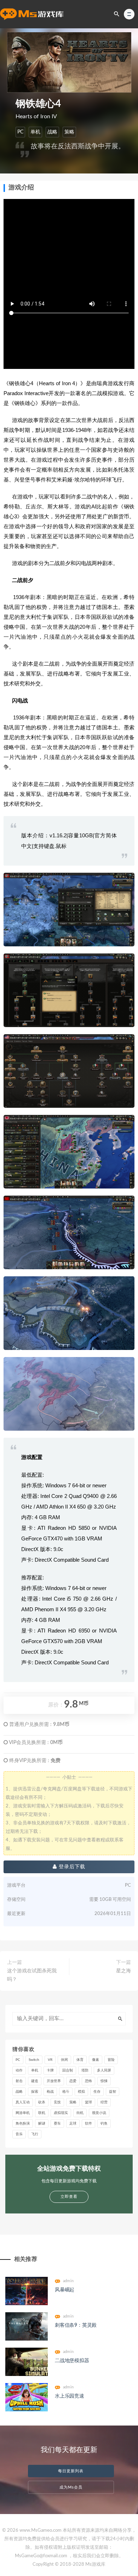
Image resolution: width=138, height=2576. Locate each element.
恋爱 (73, 2081)
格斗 (66, 2092)
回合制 (68, 2070)
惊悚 (104, 2081)
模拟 (81, 2092)
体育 (80, 2060)
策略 (69, 132)
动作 (19, 2070)
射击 (19, 2081)
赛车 (57, 2124)
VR (50, 2060)
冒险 (111, 2060)
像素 (96, 2060)
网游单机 (23, 2113)
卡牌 (50, 2070)
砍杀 (42, 2102)
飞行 (35, 2134)
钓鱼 (104, 2124)
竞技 (57, 2102)
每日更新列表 (71, 2471)
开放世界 (54, 2081)
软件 (88, 2124)
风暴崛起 (65, 2290)
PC (20, 132)
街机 (80, 2113)
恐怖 (88, 2081)
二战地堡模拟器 (72, 2361)
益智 (113, 2092)
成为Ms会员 (71, 2487)
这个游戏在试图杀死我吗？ (32, 1975)
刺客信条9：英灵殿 (76, 2325)
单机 (35, 132)
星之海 (123, 1971)
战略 (52, 132)
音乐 (19, 2134)
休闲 (64, 2060)
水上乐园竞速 (70, 2396)
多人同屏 (104, 2070)
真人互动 (23, 2102)
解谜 (42, 2124)
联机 (42, 2113)
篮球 (88, 2102)
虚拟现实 (61, 2113)
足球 (73, 2124)
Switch (34, 2060)
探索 (35, 2092)
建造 (35, 2081)
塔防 (85, 2070)
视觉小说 (99, 2113)
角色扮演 (23, 2124)
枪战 (50, 2092)
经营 (104, 2102)
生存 (97, 2092)
